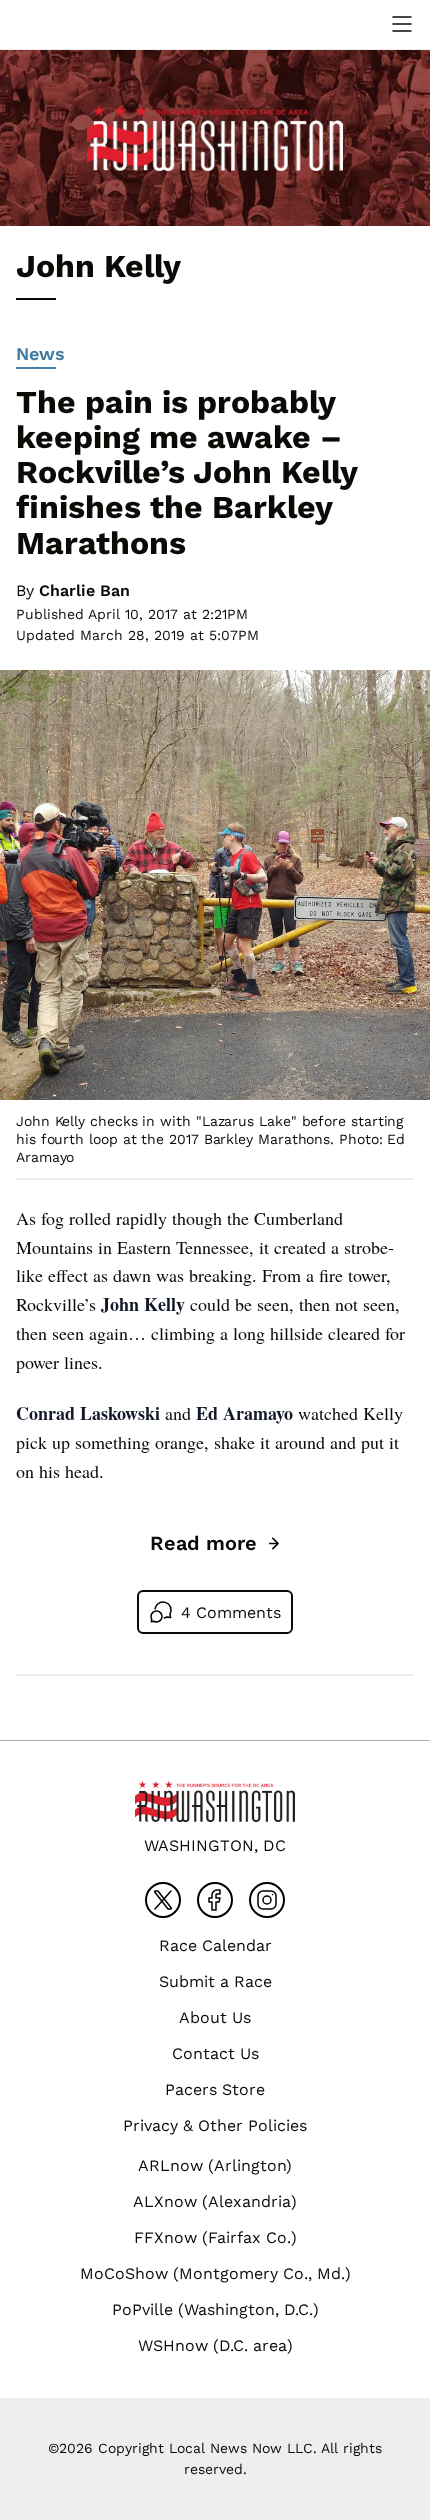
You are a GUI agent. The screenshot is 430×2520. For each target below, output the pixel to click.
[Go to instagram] (267, 1900)
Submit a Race (215, 1981)
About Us (215, 2017)
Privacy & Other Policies (215, 2125)
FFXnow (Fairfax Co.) (215, 2237)
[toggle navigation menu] (402, 24)
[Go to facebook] (215, 1900)
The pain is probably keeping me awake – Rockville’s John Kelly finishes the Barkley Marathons (186, 472)
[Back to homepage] (64, 24)
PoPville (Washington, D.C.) (215, 2309)
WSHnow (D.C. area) (215, 2345)
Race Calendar (215, 1945)
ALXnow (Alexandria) (215, 2201)
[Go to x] (163, 1900)
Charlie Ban (84, 590)
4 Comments (231, 1612)
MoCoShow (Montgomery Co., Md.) (215, 2273)
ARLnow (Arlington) (215, 2165)
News (40, 353)
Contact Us (215, 2053)
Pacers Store (215, 2089)
